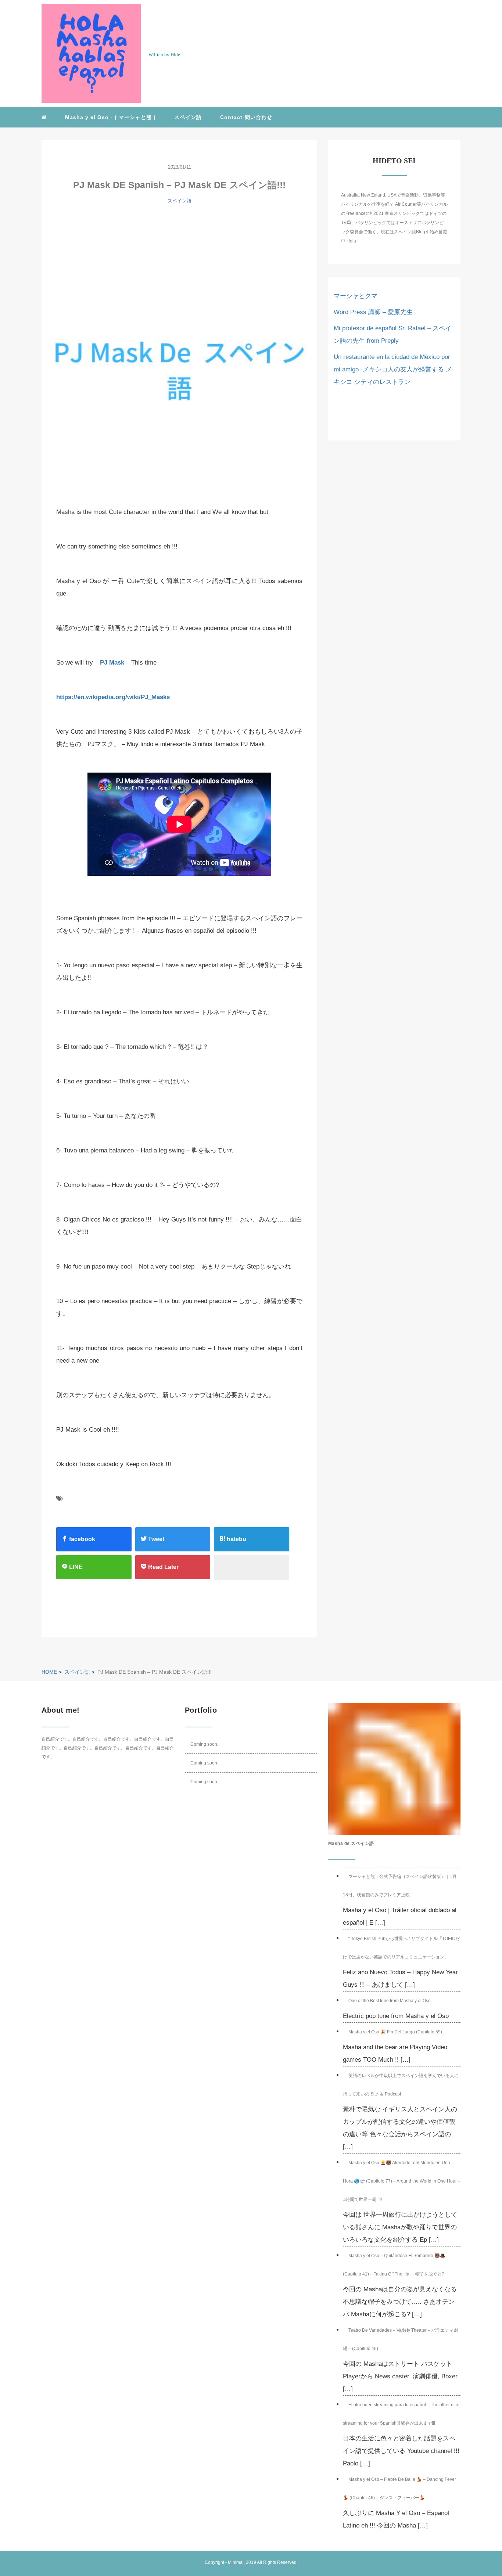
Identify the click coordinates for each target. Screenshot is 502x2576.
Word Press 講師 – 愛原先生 (373, 312)
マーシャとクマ (356, 296)
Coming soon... (205, 1744)
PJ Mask (112, 663)
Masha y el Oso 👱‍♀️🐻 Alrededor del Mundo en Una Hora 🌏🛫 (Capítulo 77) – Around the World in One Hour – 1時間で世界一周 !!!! (402, 2181)
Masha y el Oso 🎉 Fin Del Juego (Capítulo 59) (395, 2032)
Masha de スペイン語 (351, 1843)
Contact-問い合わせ (246, 117)
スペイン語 (188, 117)
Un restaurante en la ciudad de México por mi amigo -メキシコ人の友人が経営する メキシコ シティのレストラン (393, 369)
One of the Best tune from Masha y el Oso (390, 2001)
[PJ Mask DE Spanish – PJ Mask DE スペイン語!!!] (179, 353)
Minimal (236, 2562)
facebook (81, 1539)
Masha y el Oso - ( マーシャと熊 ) (110, 117)
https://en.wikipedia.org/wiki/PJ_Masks (113, 697)
